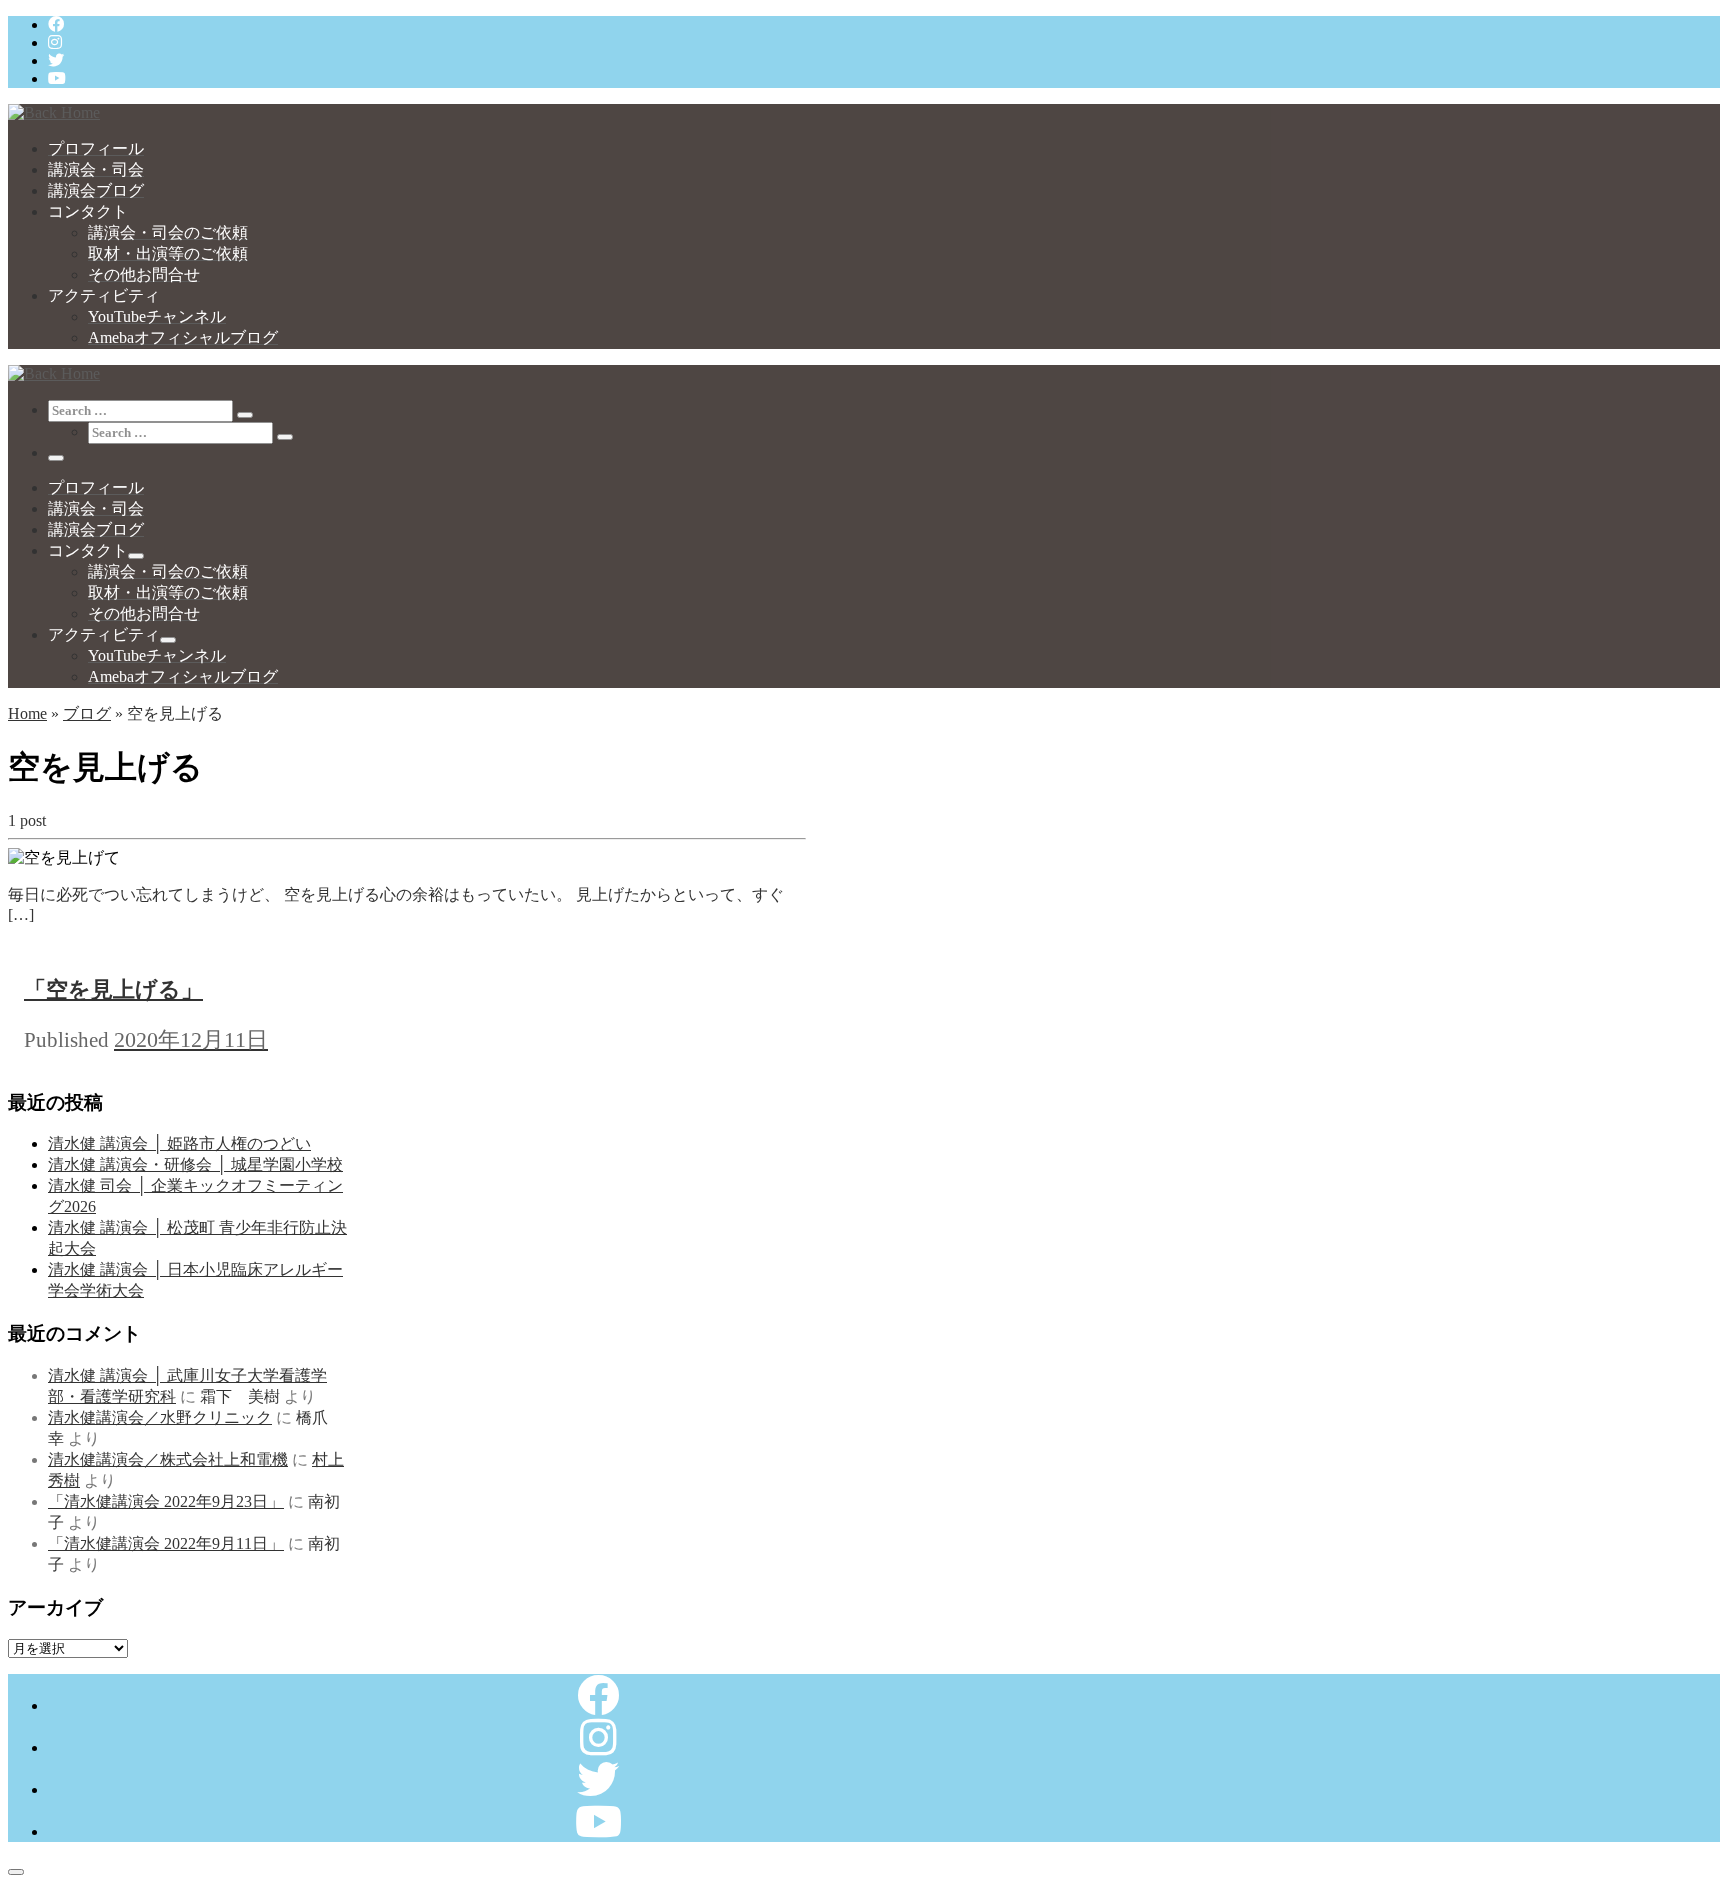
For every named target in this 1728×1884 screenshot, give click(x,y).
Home (27, 713)
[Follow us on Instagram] (55, 42)
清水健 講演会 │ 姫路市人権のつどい (179, 1143)
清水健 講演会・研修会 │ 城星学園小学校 (195, 1164)
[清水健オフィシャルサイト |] (54, 112)
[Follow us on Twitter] (56, 60)
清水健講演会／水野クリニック (160, 1417)
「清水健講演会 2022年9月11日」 (166, 1543)
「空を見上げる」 (113, 989)
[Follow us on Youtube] (57, 78)
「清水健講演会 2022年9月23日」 (166, 1501)
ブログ (87, 713)
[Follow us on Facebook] (56, 24)
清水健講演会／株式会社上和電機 (168, 1459)
